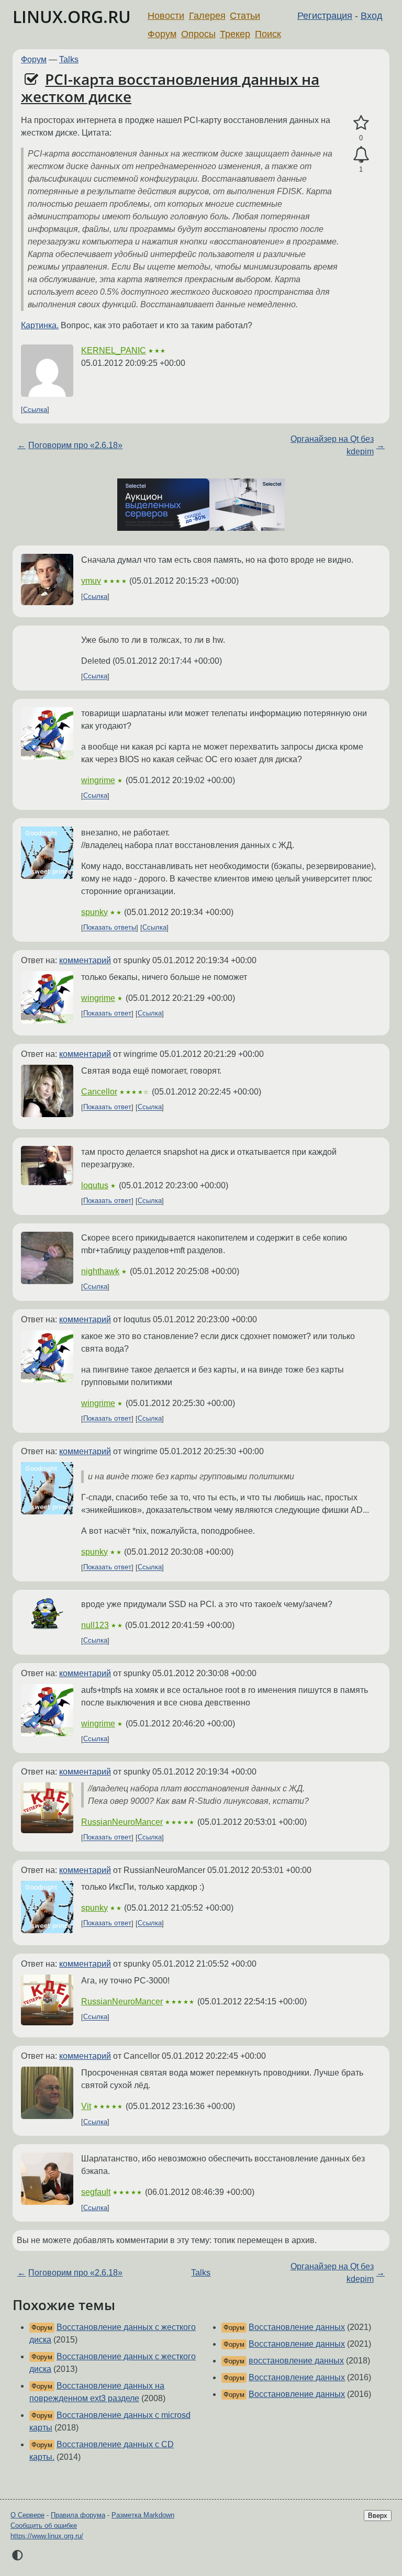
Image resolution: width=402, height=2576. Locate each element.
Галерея (207, 16)
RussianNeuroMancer (122, 1822)
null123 (95, 1625)
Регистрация (325, 16)
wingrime (98, 780)
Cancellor (99, 1092)
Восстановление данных (297, 2327)
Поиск (268, 34)
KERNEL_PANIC (114, 350)
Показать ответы (110, 928)
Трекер (235, 34)
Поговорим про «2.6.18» (75, 445)
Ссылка (35, 410)
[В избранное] (361, 123)
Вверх (378, 2516)
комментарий (85, 960)
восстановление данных (296, 2361)
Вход (372, 16)
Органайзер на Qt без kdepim (332, 445)
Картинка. (40, 325)
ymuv (91, 581)
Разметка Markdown (143, 2515)
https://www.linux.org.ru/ (47, 2536)
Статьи (245, 16)
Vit (86, 2106)
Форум (162, 34)
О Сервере (27, 2515)
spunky (94, 912)
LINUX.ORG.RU (72, 16)
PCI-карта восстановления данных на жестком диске (170, 88)
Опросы (198, 34)
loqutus (95, 1185)
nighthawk (100, 1271)
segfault (96, 2192)
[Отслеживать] (361, 155)
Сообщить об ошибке (44, 2525)
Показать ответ (107, 1014)
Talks (69, 59)
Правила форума (78, 2515)
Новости (166, 16)
